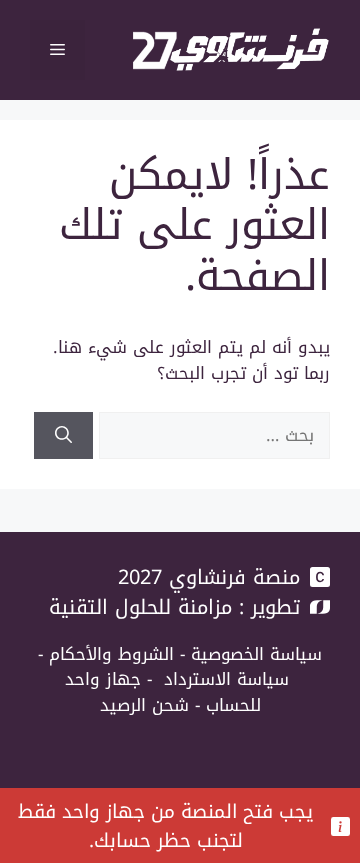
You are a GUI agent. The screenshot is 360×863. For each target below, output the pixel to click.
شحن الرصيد (144, 705)
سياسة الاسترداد (226, 679)
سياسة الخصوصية (256, 654)
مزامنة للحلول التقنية (140, 607)
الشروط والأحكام (111, 654)
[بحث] (63, 436)
